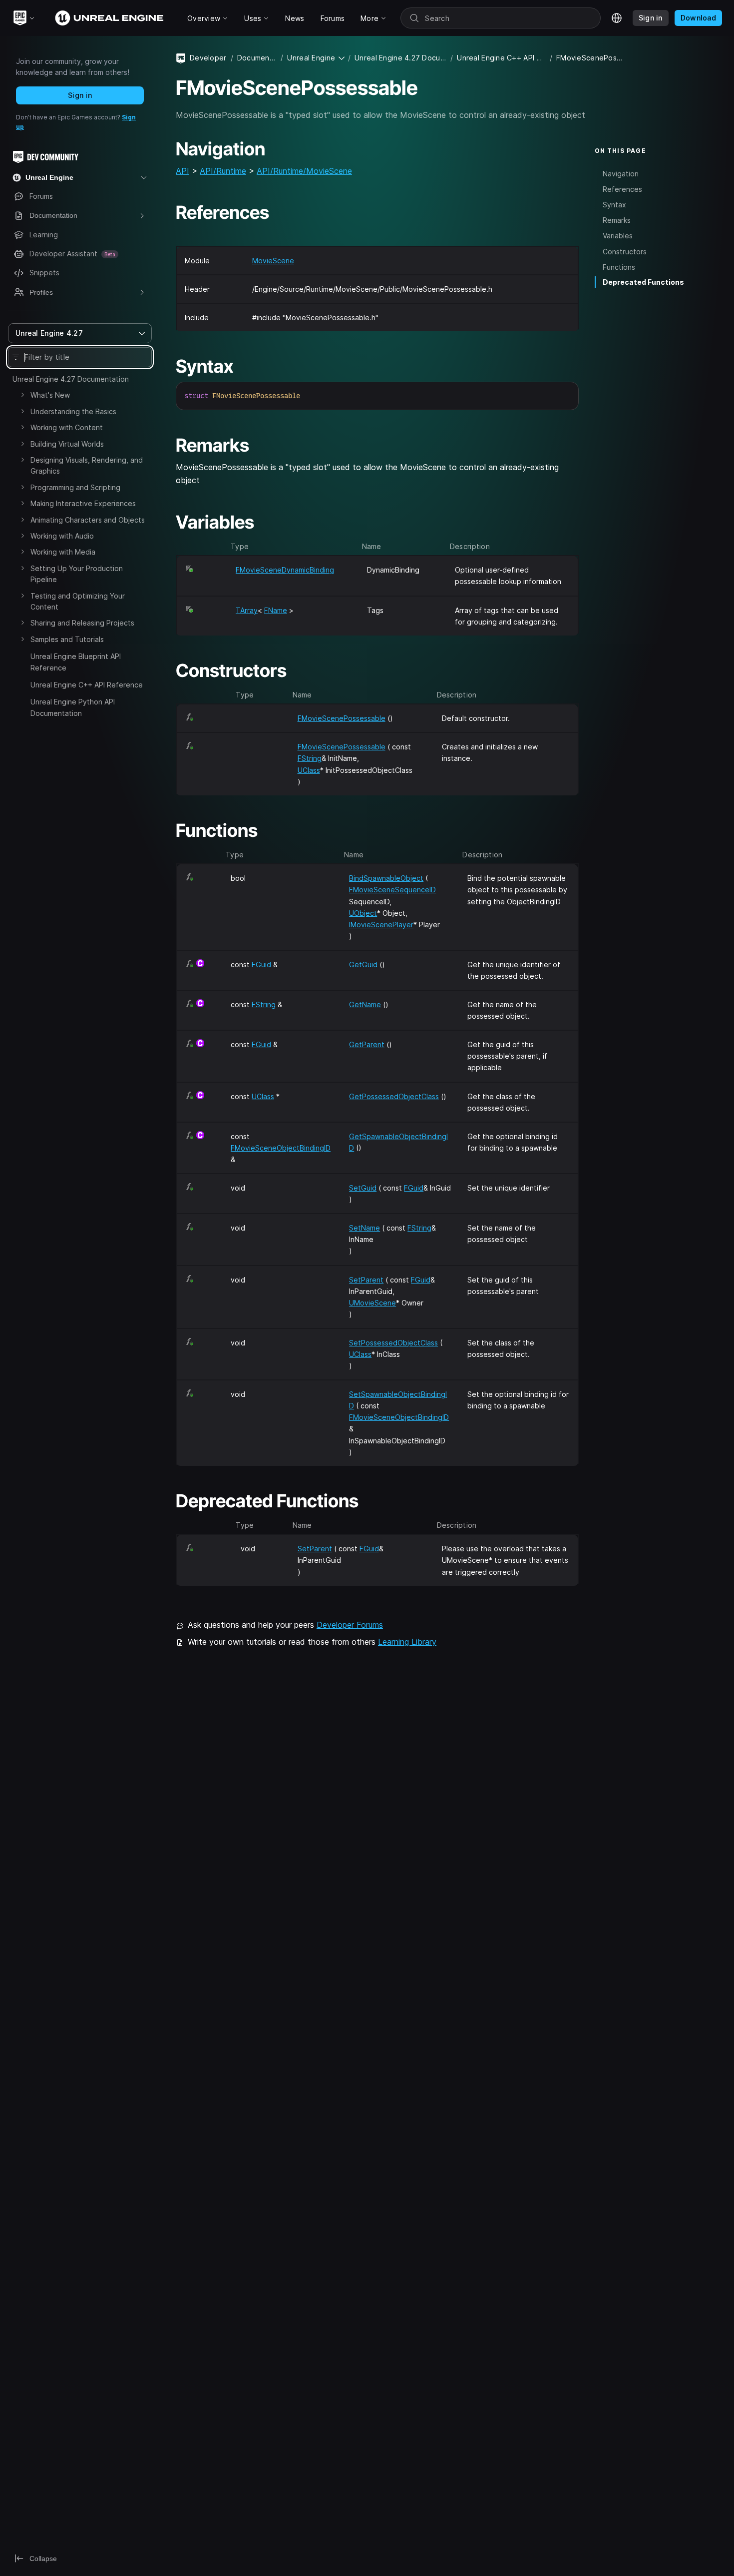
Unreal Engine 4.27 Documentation (71, 379)
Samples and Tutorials (67, 639)
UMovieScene (372, 1303)
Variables (618, 236)
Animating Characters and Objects (88, 520)
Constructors (625, 251)
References (622, 189)
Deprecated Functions (643, 282)
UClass (309, 770)
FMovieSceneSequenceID (392, 890)
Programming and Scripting (75, 487)
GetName (365, 1004)
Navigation (621, 173)
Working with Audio (62, 536)
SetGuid (363, 1188)
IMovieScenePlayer (381, 925)
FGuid (261, 965)
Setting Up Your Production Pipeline (77, 574)
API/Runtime (223, 171)
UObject (363, 913)
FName (276, 610)
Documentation (257, 58)
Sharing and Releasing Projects (82, 623)
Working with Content (67, 427)
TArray (247, 610)
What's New (50, 395)
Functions (619, 267)
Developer (208, 58)
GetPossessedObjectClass (394, 1096)
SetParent (366, 1280)
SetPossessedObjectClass (393, 1343)
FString (310, 758)
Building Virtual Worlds (67, 444)
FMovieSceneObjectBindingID (281, 1148)
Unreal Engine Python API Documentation (73, 707)
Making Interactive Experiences (83, 503)
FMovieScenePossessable (342, 718)
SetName (365, 1228)
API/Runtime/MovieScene (304, 171)
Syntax (614, 205)
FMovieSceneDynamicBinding (285, 570)
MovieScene (273, 261)
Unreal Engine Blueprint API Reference (76, 662)
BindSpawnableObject (386, 878)
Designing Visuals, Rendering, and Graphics (87, 465)
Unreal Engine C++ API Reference (87, 685)
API (183, 171)
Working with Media (63, 552)
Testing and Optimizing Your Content (78, 601)
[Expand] (22, 395)
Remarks (617, 220)
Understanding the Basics (73, 411)
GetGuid (363, 965)
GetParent (367, 1044)
